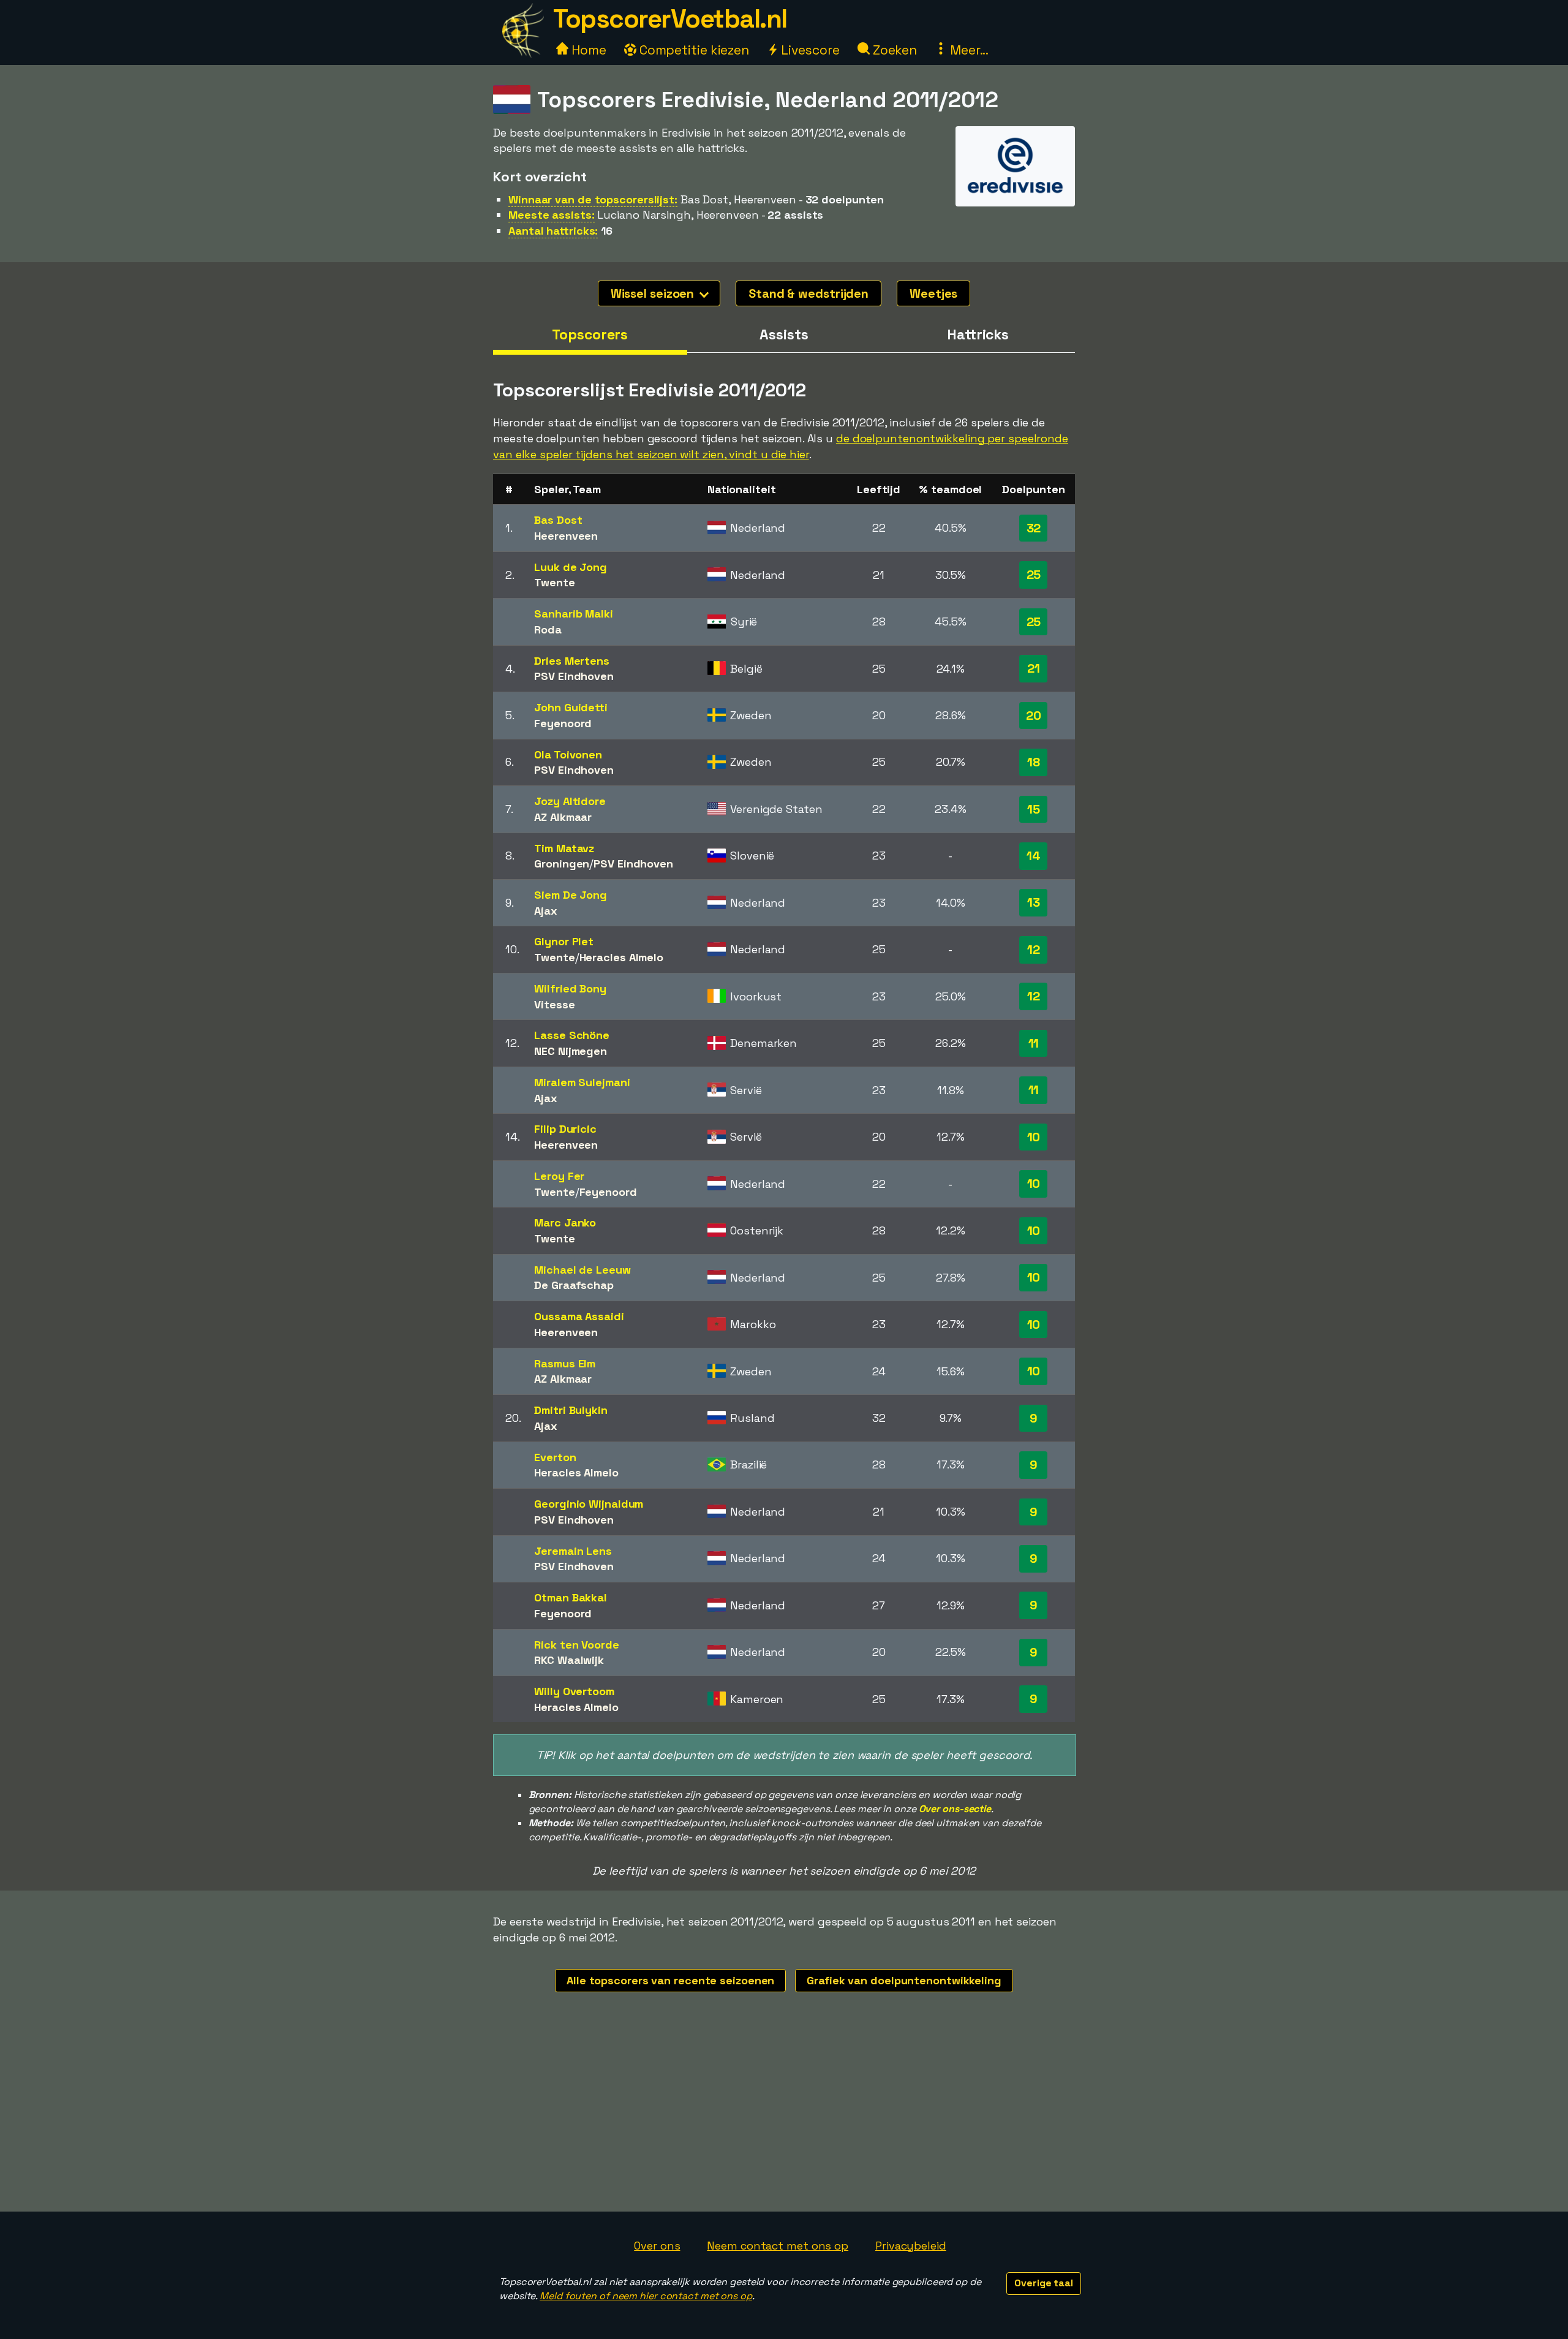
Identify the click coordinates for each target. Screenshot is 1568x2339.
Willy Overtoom (574, 1691)
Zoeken (893, 50)
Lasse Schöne (572, 1035)
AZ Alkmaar (563, 817)
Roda (548, 629)
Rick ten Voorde (577, 1645)
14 (1034, 856)
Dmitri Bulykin (571, 1410)
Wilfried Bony (570, 988)
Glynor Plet (564, 941)
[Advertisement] (784, 2120)
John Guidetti (571, 707)
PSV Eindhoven (574, 676)
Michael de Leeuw (582, 1270)
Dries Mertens (572, 661)
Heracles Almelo (622, 957)
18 (1034, 762)
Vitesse (554, 1004)
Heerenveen (566, 536)
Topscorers (590, 334)
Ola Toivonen (568, 754)
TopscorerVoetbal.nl (670, 19)
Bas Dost (558, 520)
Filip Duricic (565, 1129)
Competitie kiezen (693, 50)
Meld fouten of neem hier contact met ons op (646, 2296)
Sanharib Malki (574, 614)
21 (1034, 668)
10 (1034, 1137)
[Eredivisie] (1015, 195)
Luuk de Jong (571, 567)
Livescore (809, 50)
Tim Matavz (564, 848)
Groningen (562, 863)
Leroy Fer (559, 1176)
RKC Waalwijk (569, 1660)
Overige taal (1044, 2283)
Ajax (546, 911)
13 (1034, 902)
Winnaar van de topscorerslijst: (593, 199)
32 (1034, 528)
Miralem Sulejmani (582, 1082)
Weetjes (933, 293)
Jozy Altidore (570, 801)
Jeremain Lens (573, 1551)
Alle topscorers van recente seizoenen (670, 1980)
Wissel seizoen (654, 293)
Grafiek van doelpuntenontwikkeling (904, 1980)
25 (1034, 575)
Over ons (657, 2246)
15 (1034, 809)
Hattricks (978, 334)
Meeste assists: (552, 215)
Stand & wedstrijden (809, 293)
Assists (784, 334)
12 (1034, 950)
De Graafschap (574, 1285)
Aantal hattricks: (553, 231)
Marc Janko (565, 1222)
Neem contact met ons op (778, 2246)
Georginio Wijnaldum (589, 1504)
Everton (555, 1457)
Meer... (968, 50)
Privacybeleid (911, 2246)
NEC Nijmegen (571, 1051)
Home (587, 50)
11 (1034, 1043)
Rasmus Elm (565, 1363)
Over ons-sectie (955, 1809)
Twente (554, 582)
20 (1034, 716)
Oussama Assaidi (579, 1316)
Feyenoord (563, 723)
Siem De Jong (571, 895)
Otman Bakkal (571, 1597)
